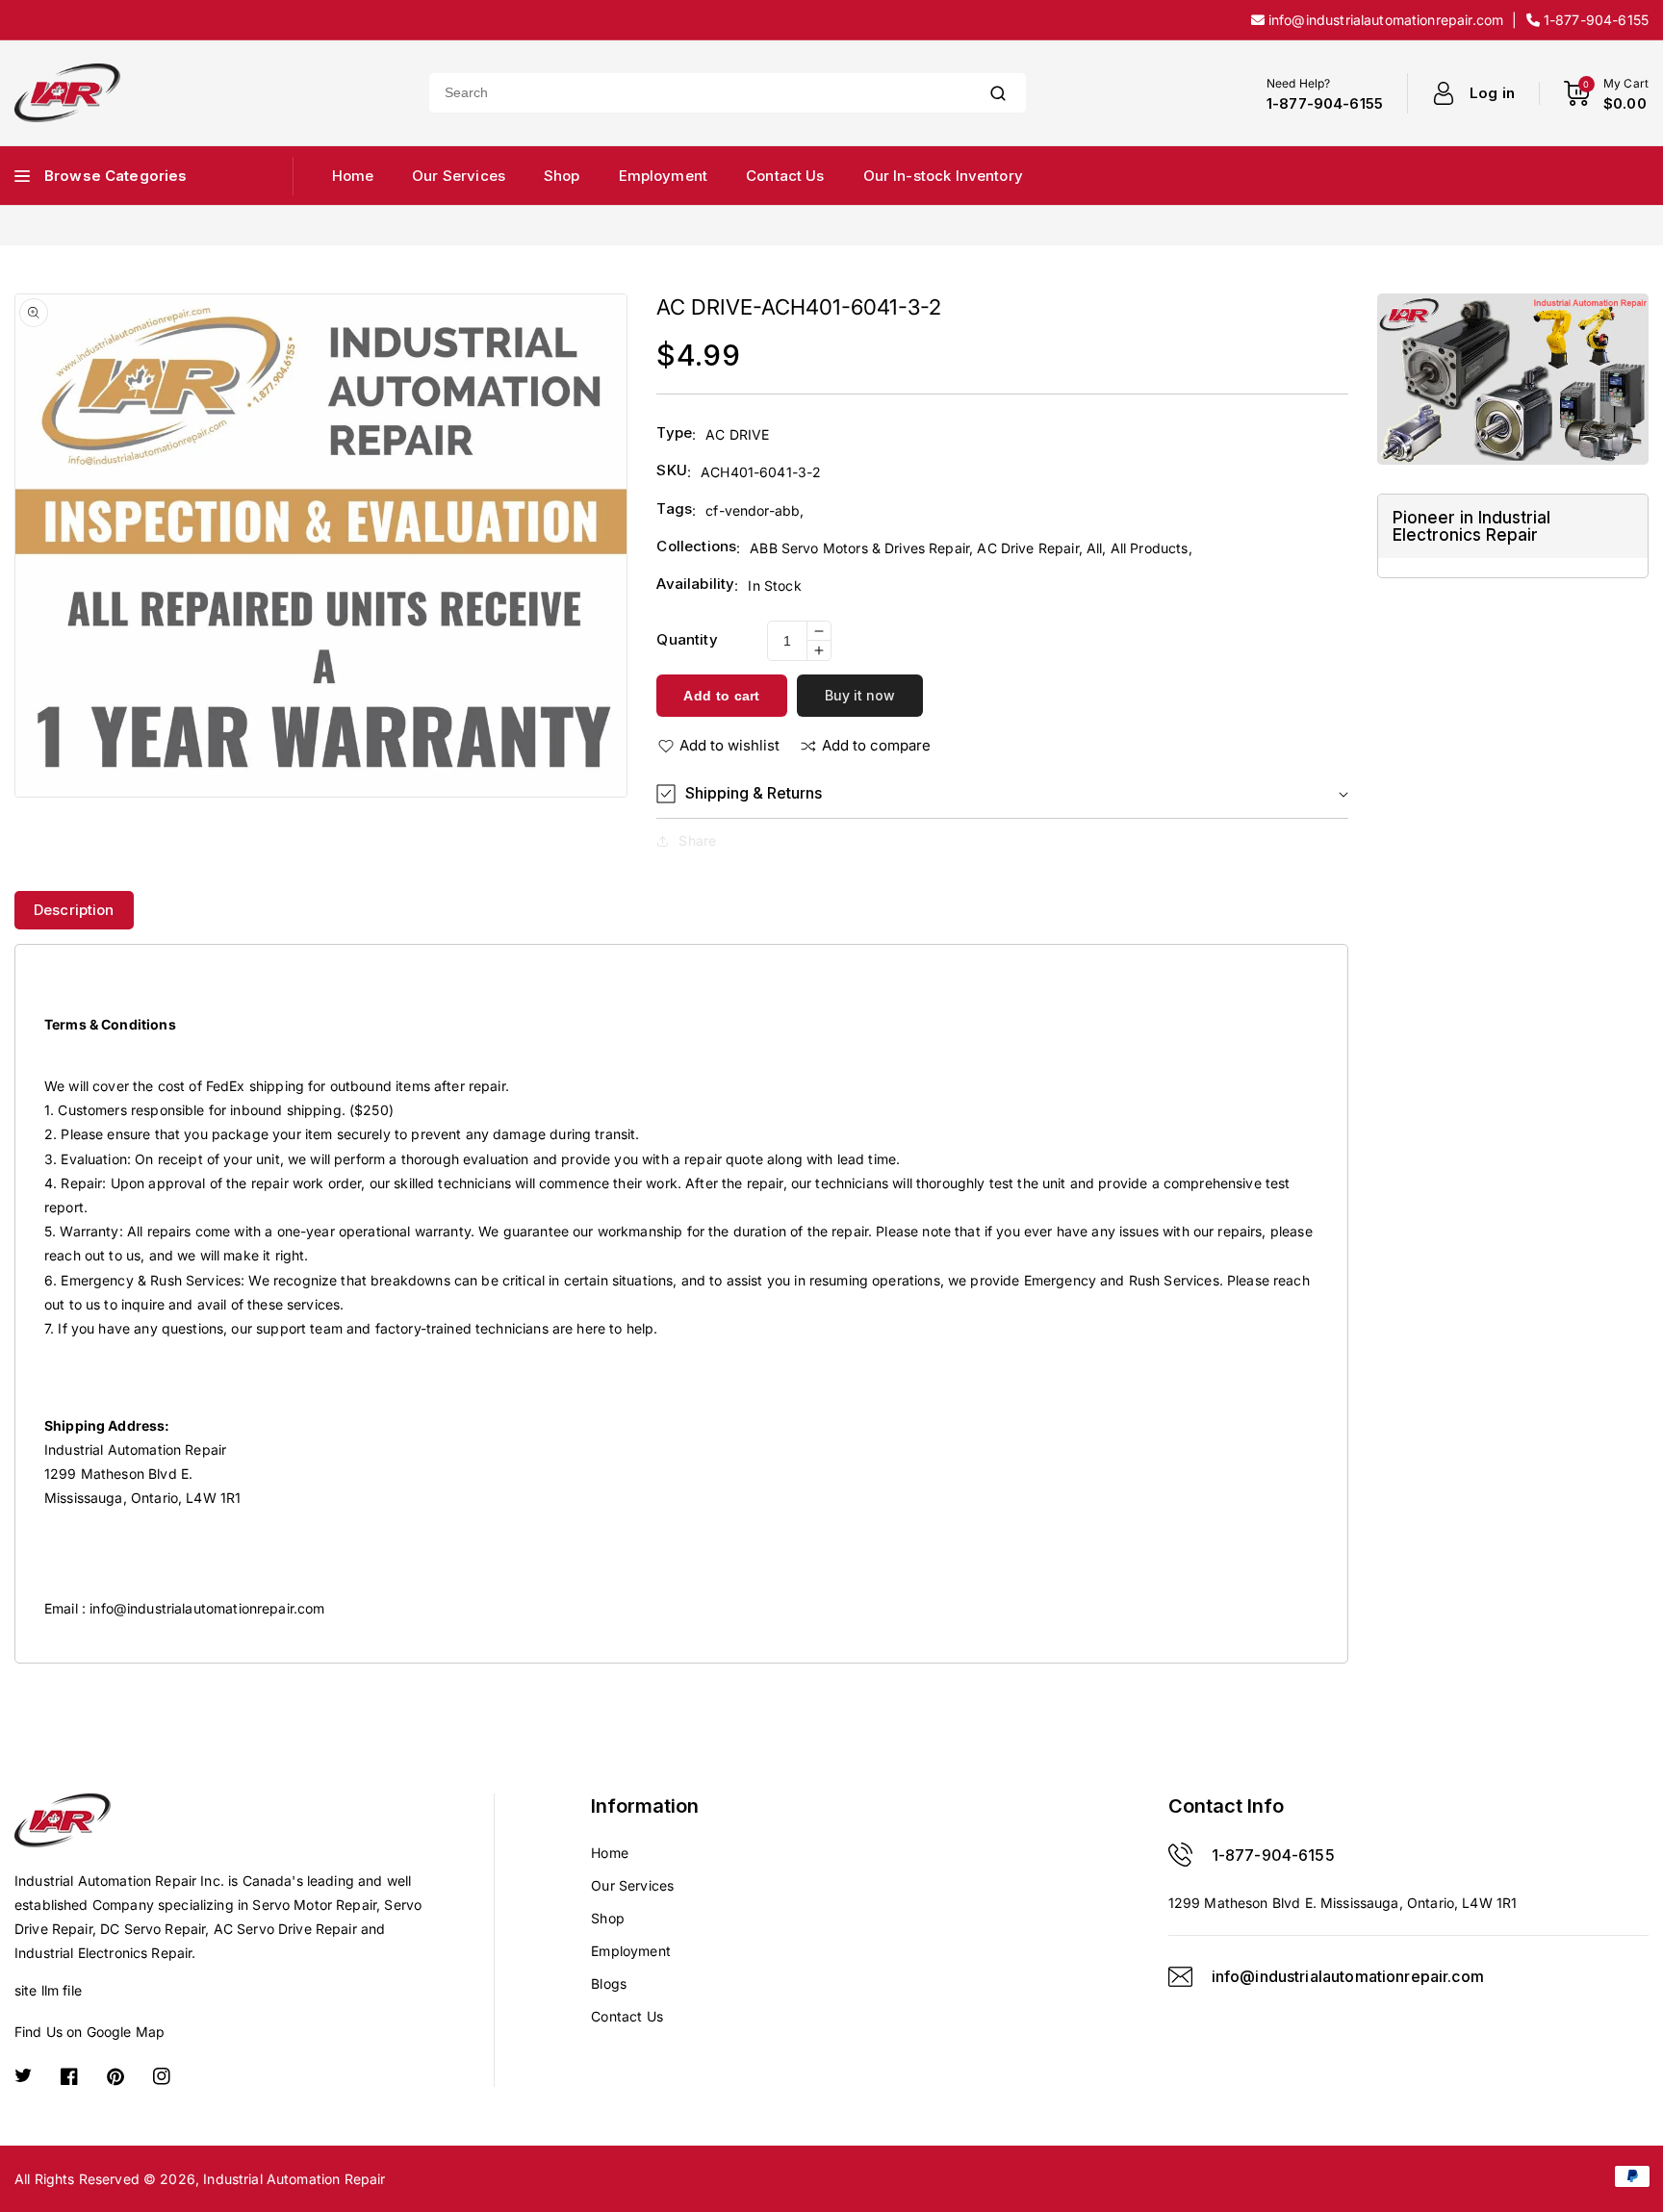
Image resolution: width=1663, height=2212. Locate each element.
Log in (1492, 93)
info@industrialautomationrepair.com (207, 1608)
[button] (1002, 793)
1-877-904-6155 (1273, 1855)
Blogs (609, 1983)
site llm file (48, 1990)
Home (610, 1853)
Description (74, 910)
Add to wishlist (729, 745)
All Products (1150, 548)
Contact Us (627, 2016)
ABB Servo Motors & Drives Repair (859, 548)
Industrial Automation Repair (294, 2179)
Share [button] (697, 840)
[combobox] (700, 93)
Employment (631, 1951)
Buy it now (860, 695)
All (1094, 548)
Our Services (632, 1885)
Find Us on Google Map (90, 2032)
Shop (608, 1918)
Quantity (687, 639)
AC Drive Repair (1027, 548)
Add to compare (876, 745)
